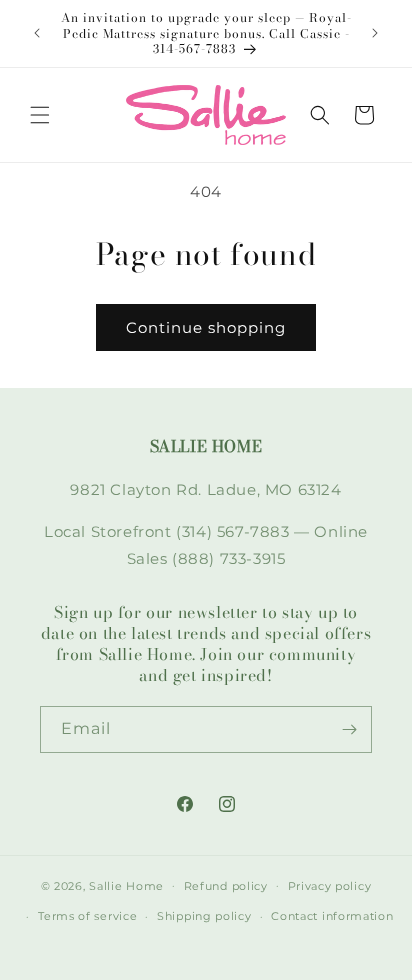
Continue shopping (206, 327)
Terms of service (87, 916)
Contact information (332, 916)
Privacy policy (330, 886)
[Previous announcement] (37, 33)
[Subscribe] (349, 729)
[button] (40, 115)
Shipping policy (204, 916)
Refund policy (226, 886)
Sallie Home (126, 885)
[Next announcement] (375, 33)
